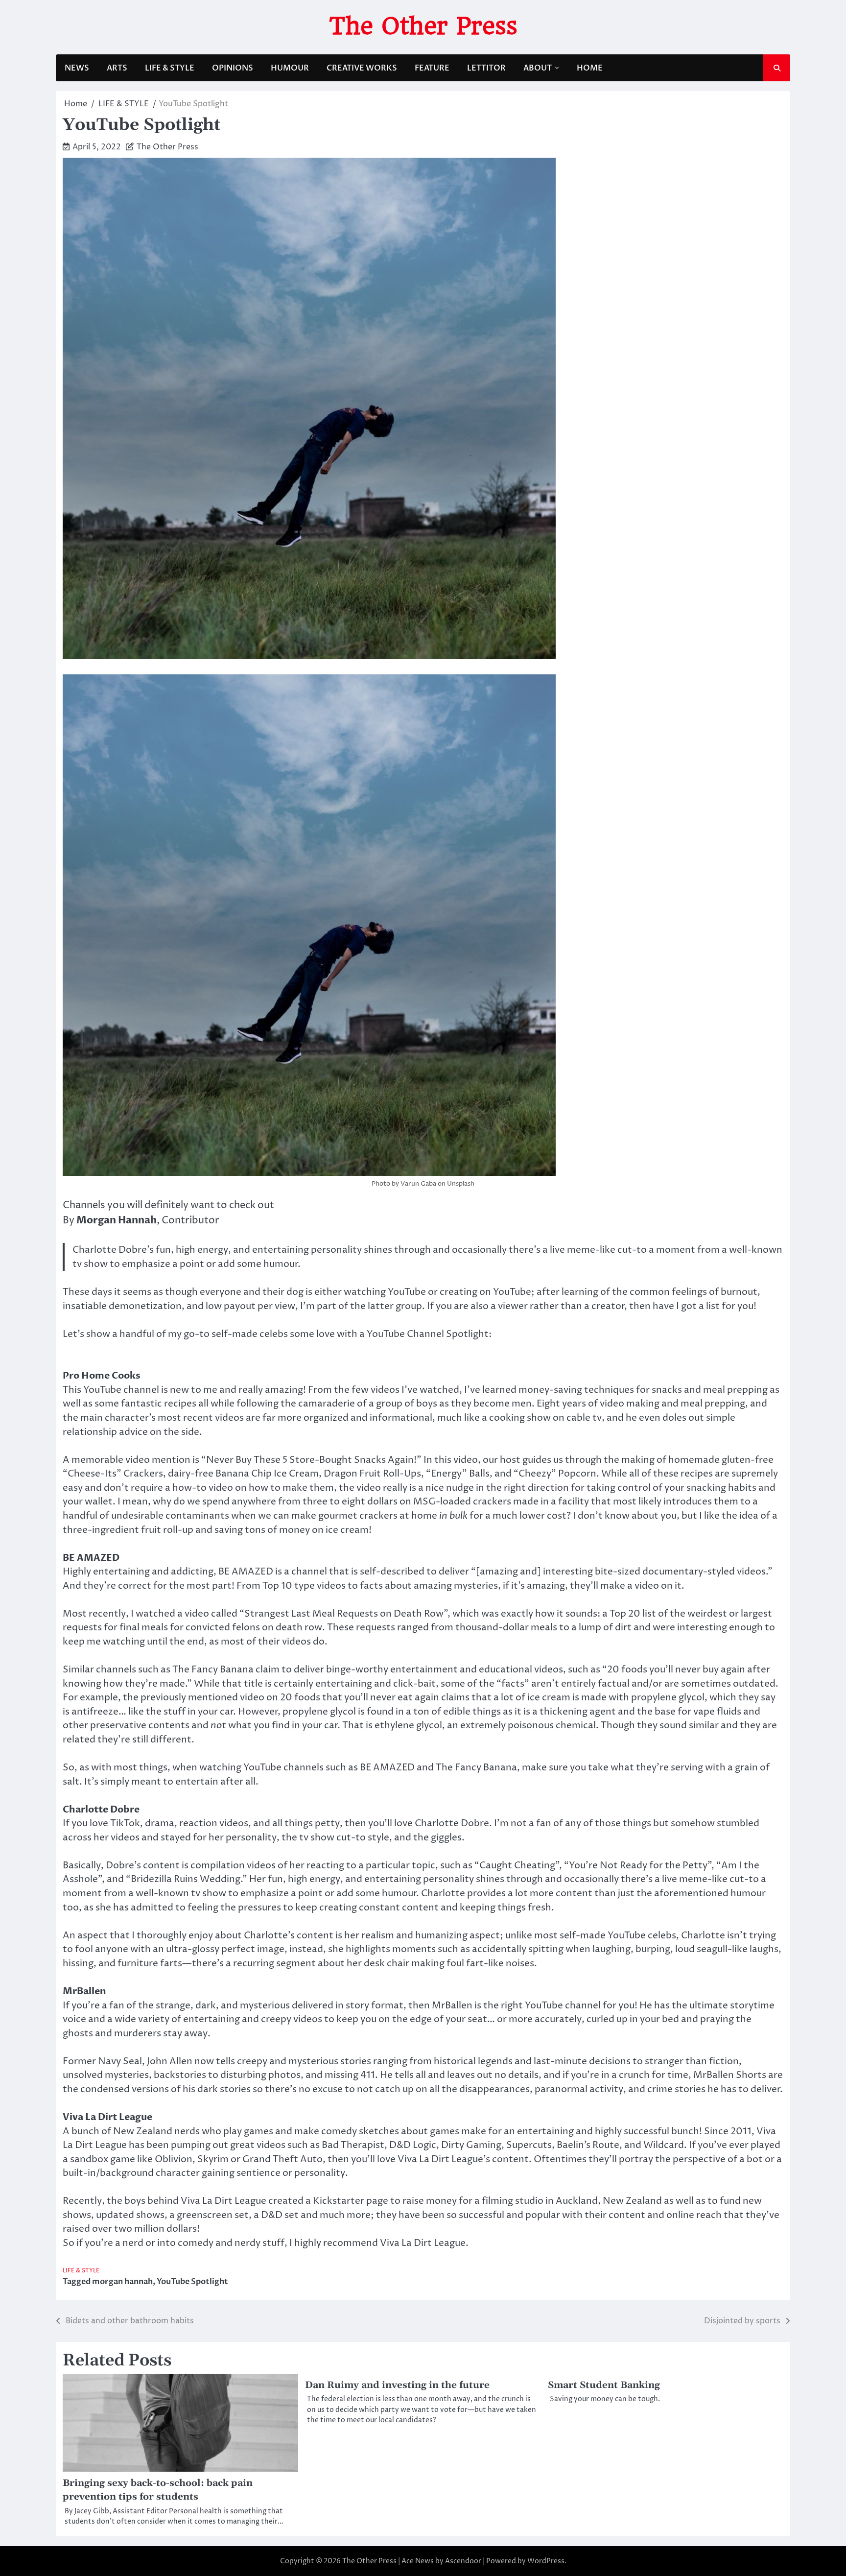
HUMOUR (290, 68)
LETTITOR (486, 68)
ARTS (117, 68)
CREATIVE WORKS (362, 68)
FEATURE (432, 68)
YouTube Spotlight (192, 2282)
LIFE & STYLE (170, 68)
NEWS (77, 68)
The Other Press (423, 26)
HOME (590, 68)
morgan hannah (122, 2282)
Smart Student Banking (604, 2385)
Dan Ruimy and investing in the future (397, 2385)
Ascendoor (463, 2561)
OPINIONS (233, 68)
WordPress (546, 2561)
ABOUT (538, 68)
